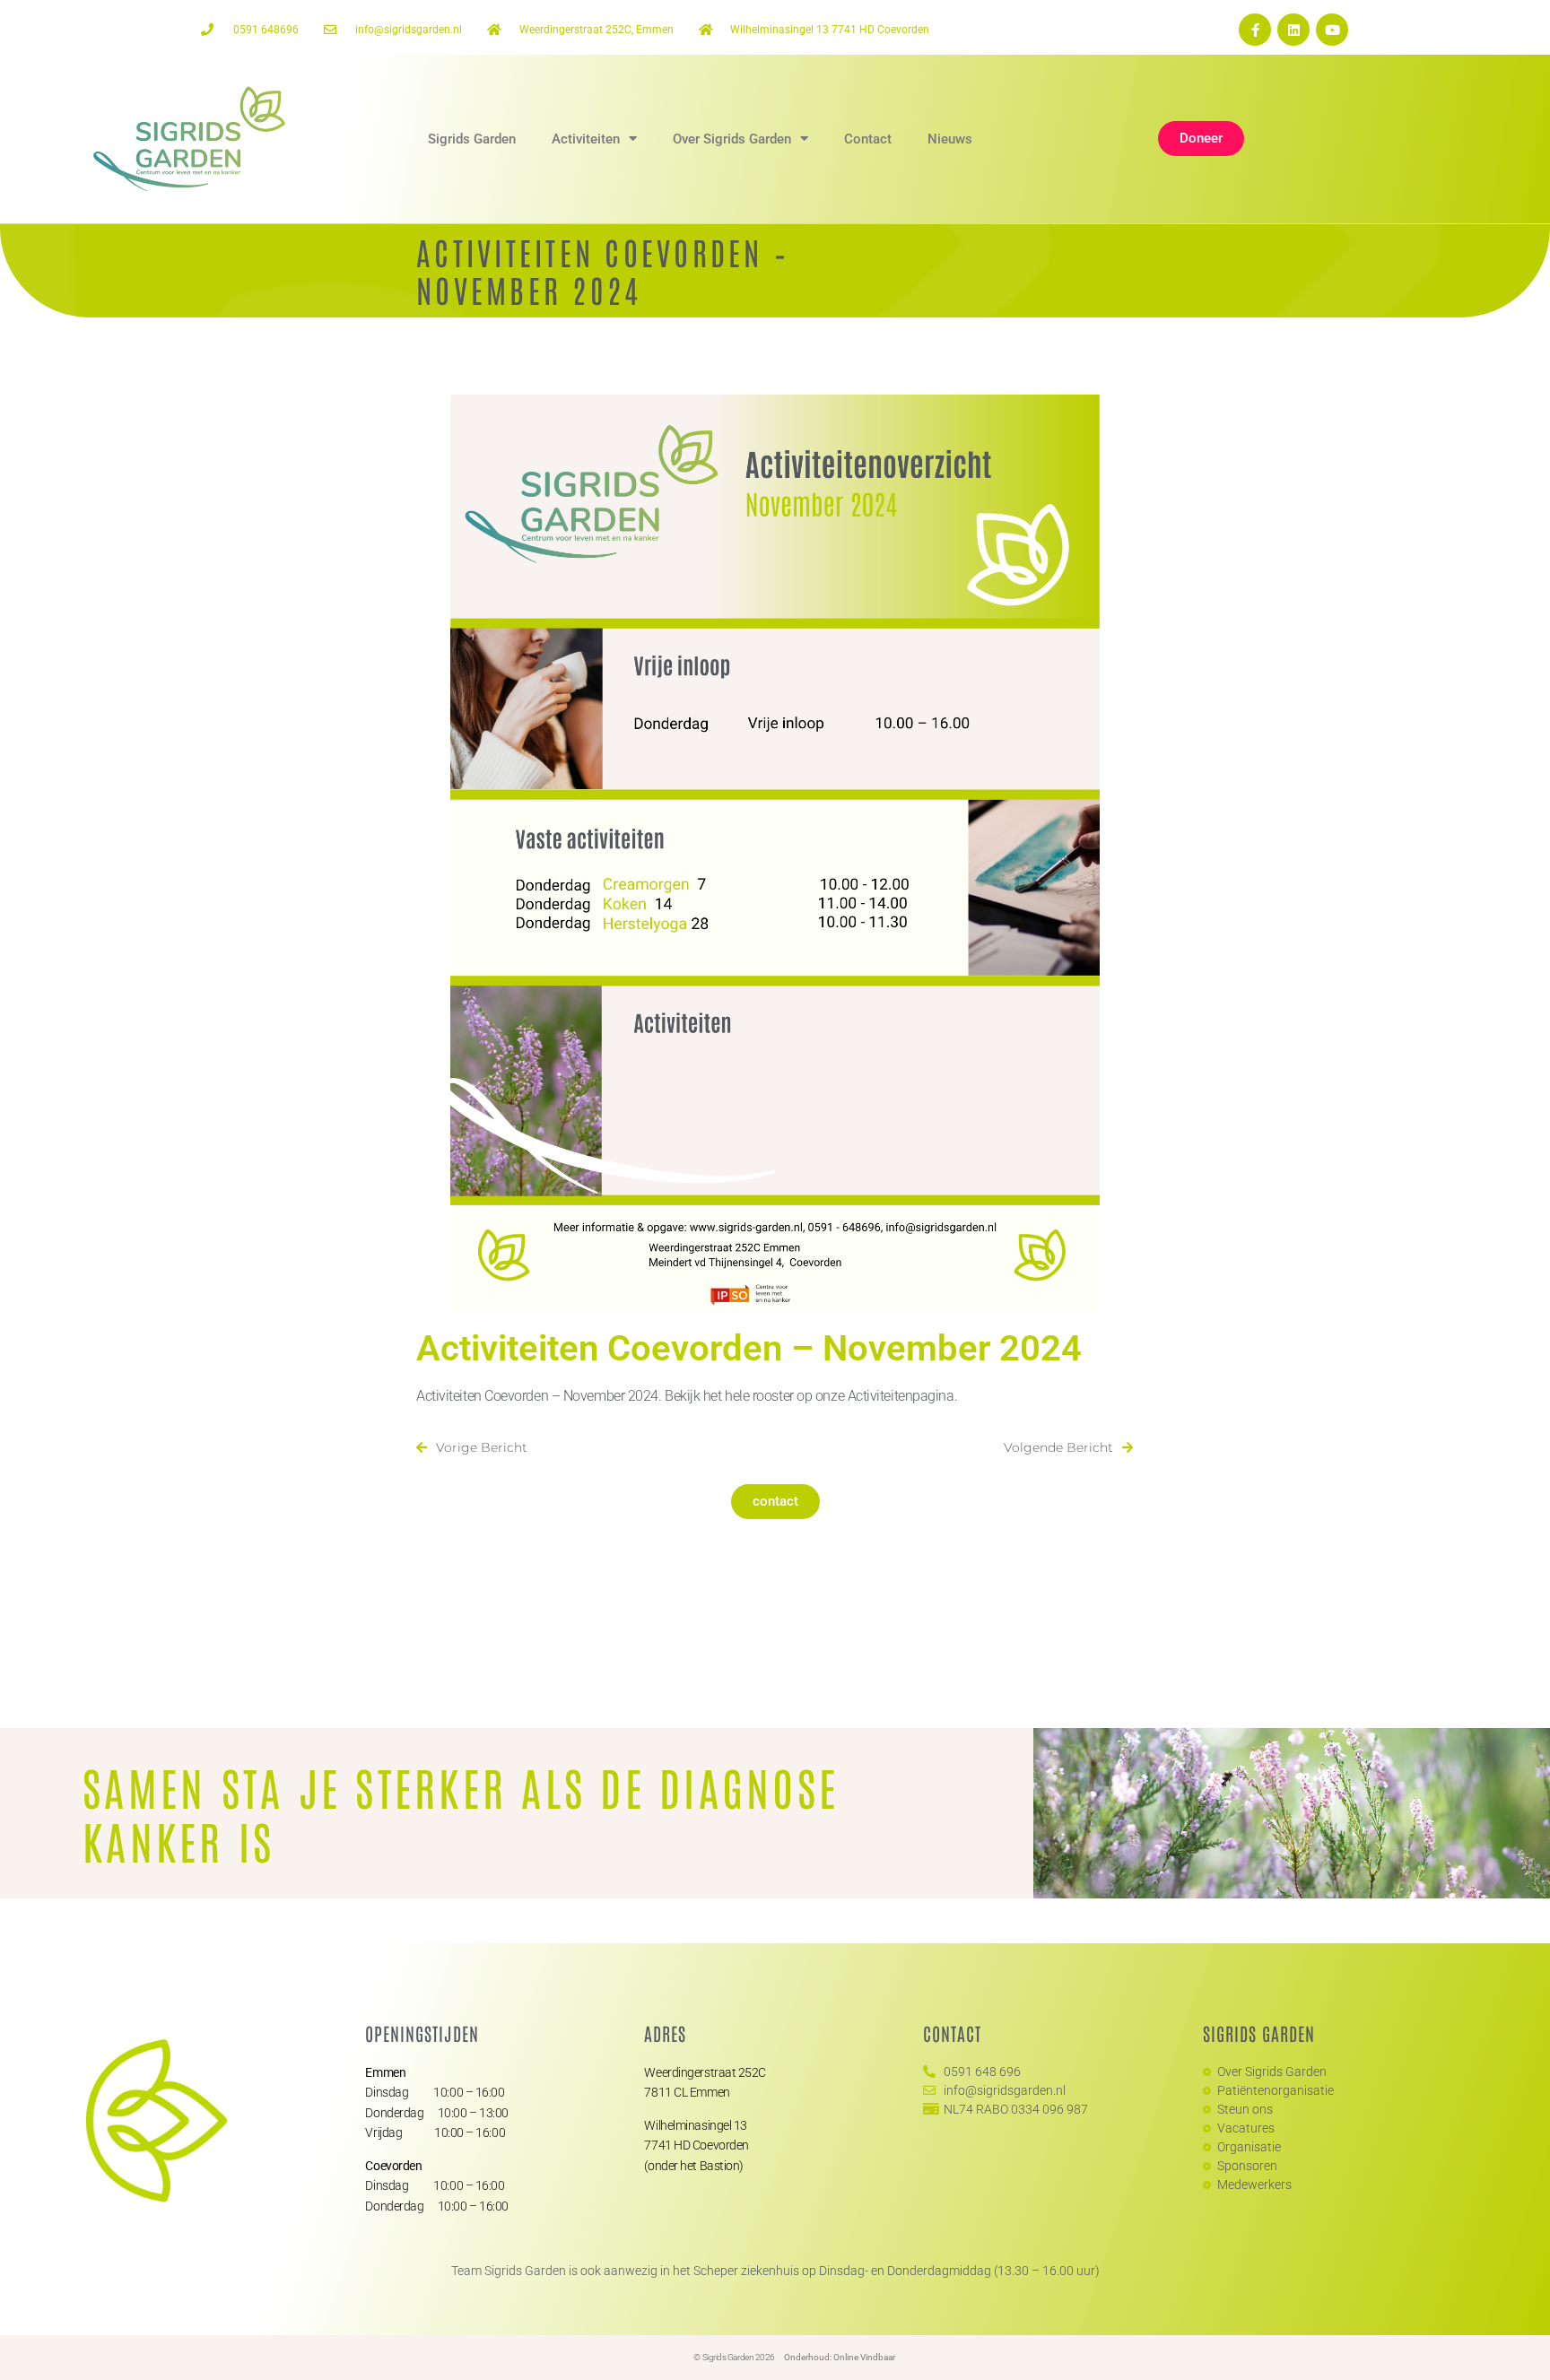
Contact (868, 139)
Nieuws (950, 139)
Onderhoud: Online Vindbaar (840, 2357)
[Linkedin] (1293, 30)
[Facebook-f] (1255, 30)
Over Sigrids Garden (732, 139)
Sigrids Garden (472, 139)
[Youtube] (1332, 30)
